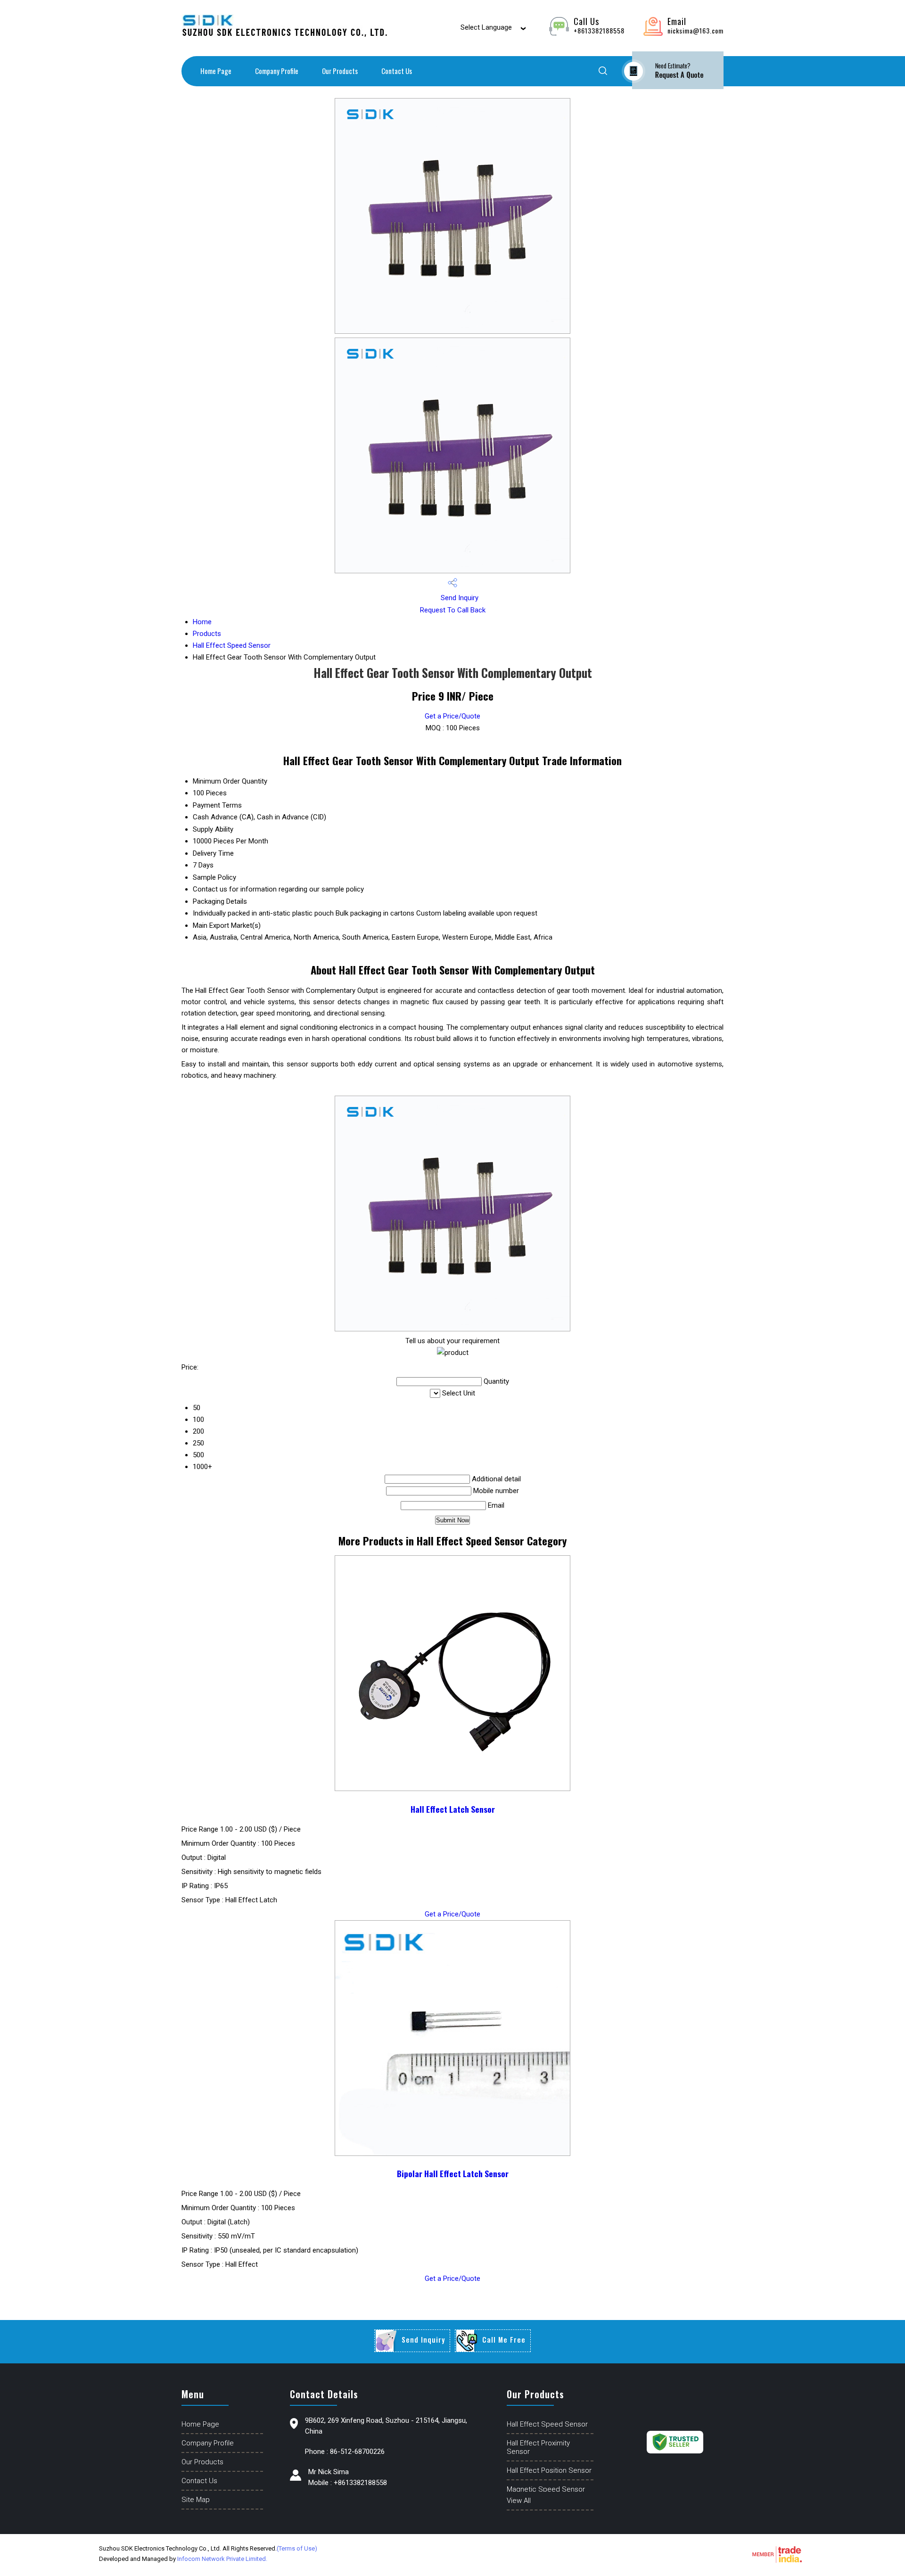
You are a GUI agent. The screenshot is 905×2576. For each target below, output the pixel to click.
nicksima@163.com (695, 30)
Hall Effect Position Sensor (549, 2470)
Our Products (340, 71)
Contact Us (397, 71)
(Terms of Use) (297, 2548)
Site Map (196, 2500)
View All (519, 2501)
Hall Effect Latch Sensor (453, 1809)
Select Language (486, 27)
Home (202, 622)
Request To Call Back (453, 610)
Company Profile (277, 71)
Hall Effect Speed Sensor (232, 645)
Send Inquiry (459, 598)
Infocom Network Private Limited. (222, 2559)
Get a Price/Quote (452, 716)
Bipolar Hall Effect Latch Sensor (453, 2173)
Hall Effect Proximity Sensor (538, 2447)
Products (207, 634)
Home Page (216, 71)
